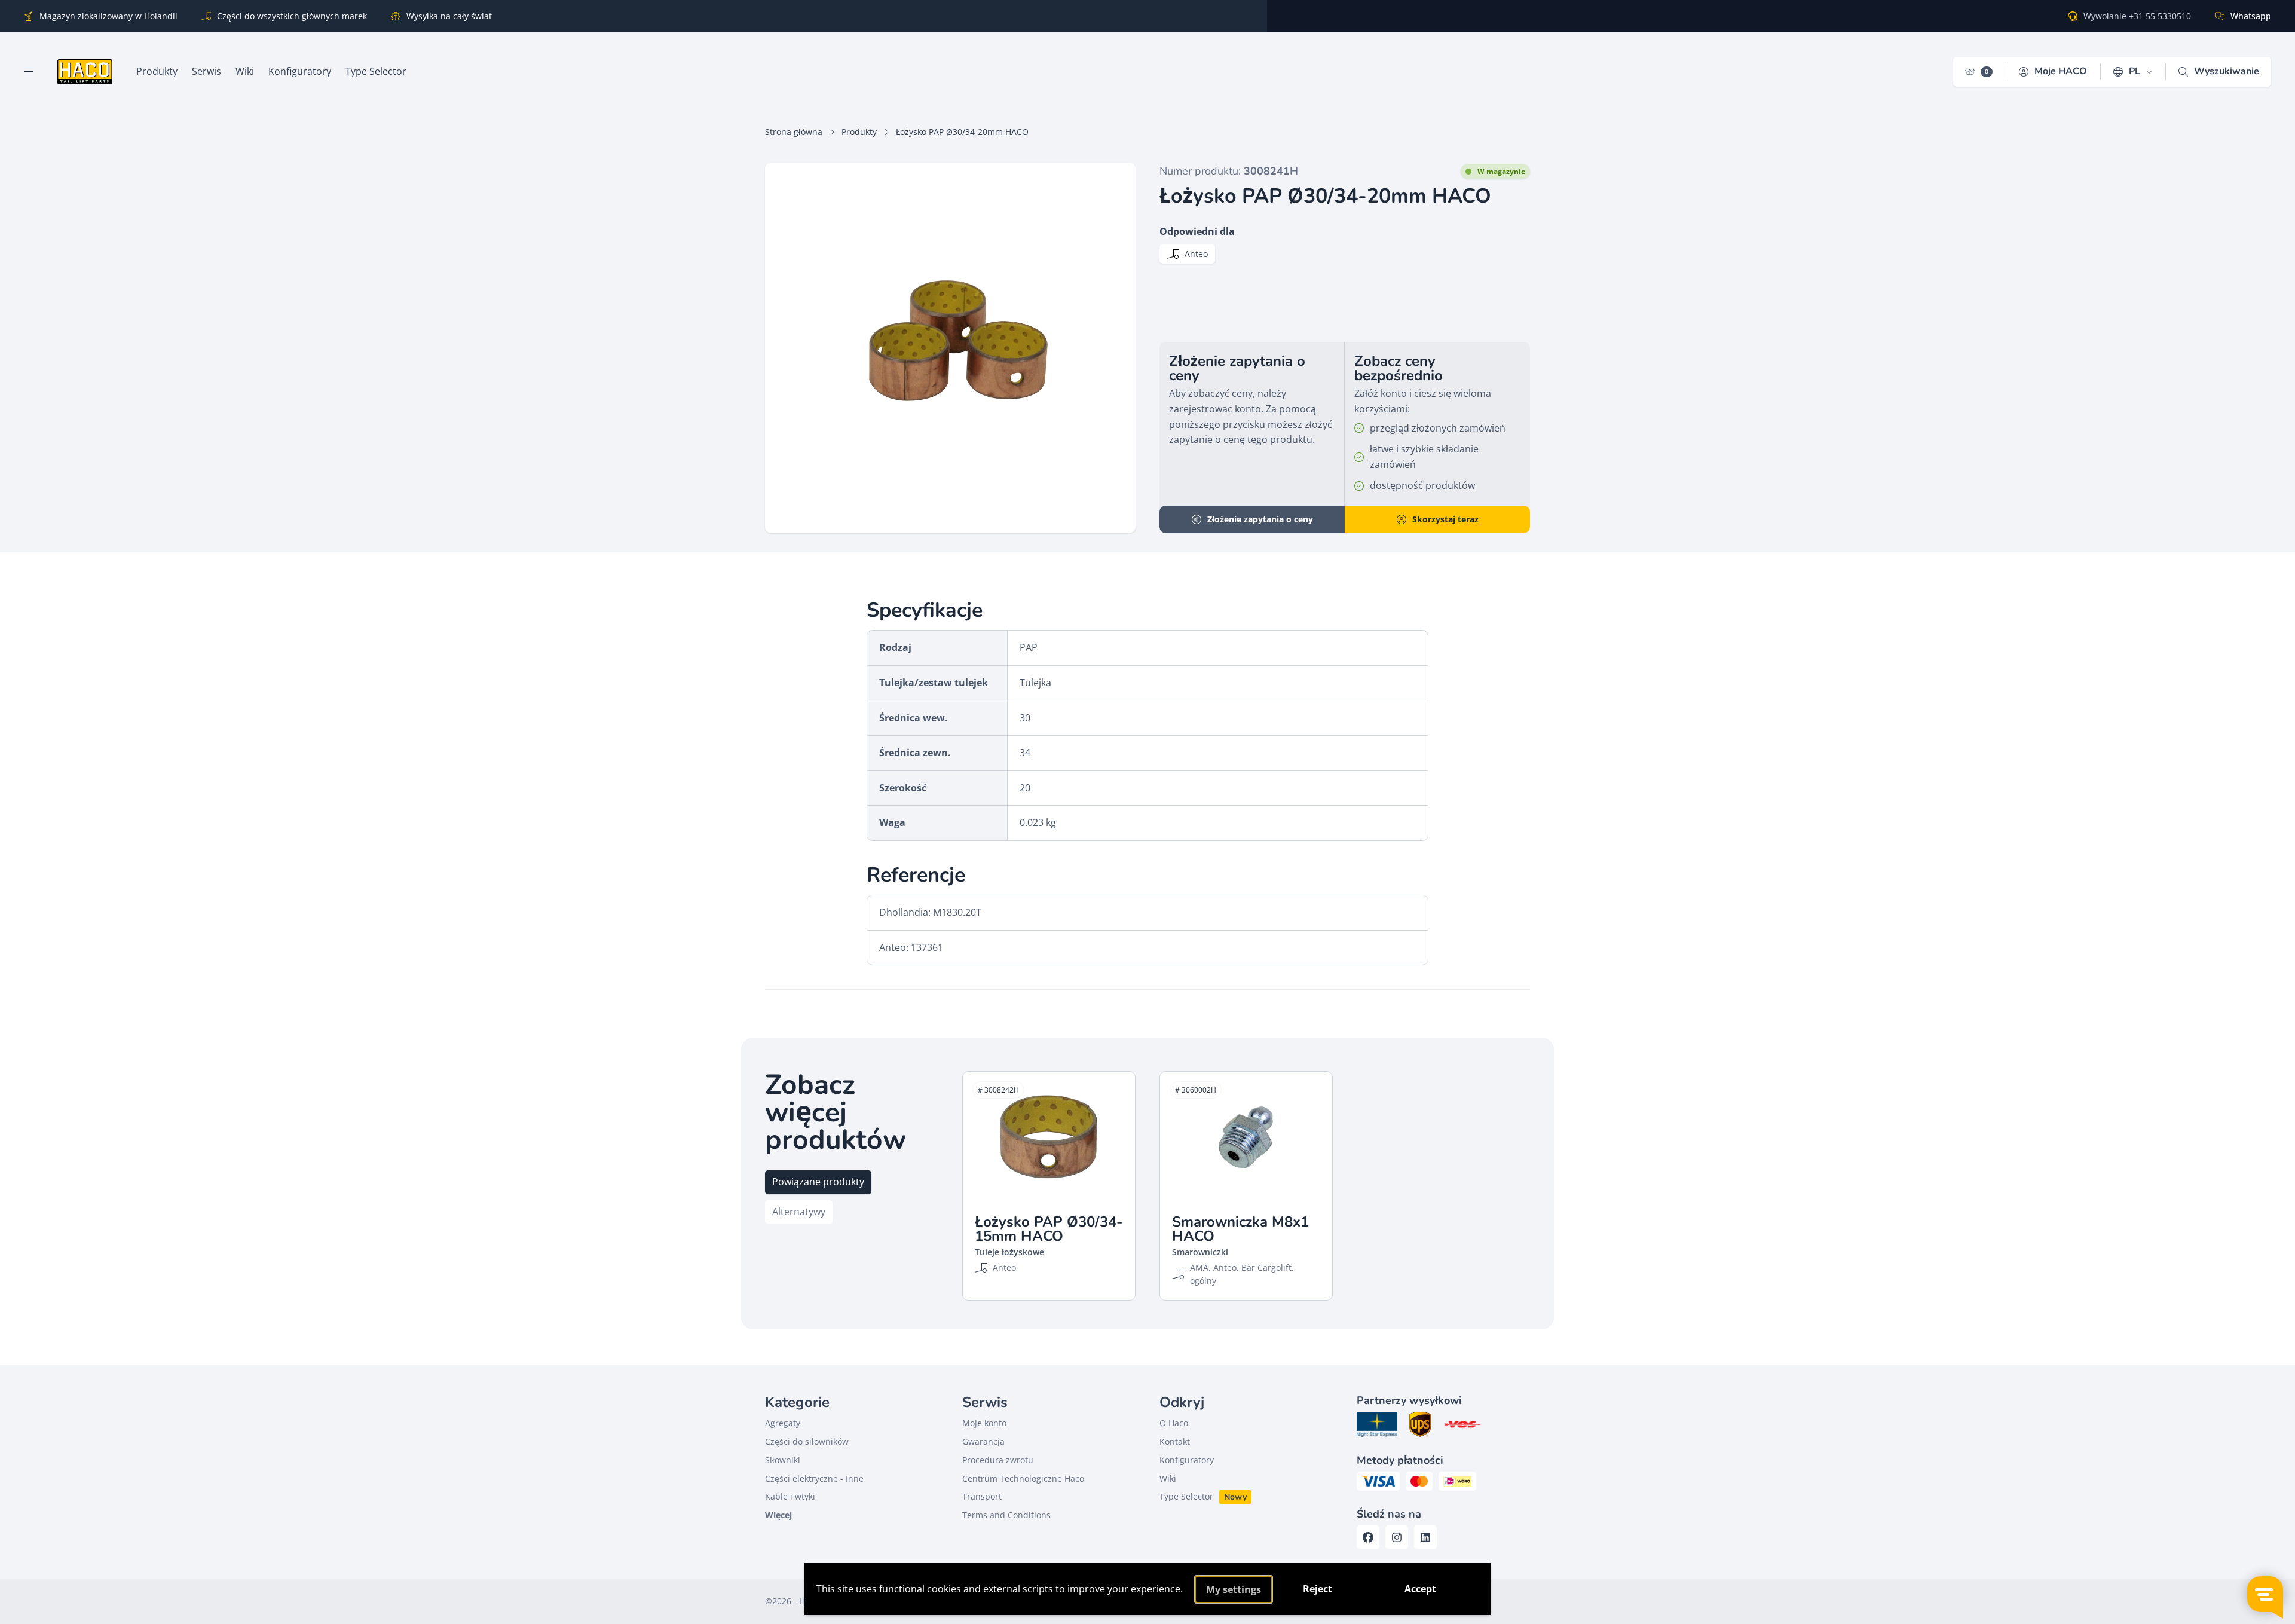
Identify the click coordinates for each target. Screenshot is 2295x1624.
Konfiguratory (1187, 1460)
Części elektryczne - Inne (814, 1478)
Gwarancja (983, 1441)
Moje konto (984, 1423)
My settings (1234, 1589)
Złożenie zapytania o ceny (1260, 519)
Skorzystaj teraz (1445, 519)
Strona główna (794, 132)
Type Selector (1186, 1496)
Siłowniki (783, 1460)
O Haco (1174, 1423)
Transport (982, 1496)
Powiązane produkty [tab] (818, 1182)
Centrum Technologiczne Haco (1023, 1478)
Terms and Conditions (1006, 1515)
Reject (1318, 1589)
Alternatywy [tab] (799, 1212)
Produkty (859, 132)
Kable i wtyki (790, 1496)
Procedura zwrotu (998, 1460)
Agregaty (783, 1423)
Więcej (778, 1515)
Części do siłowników (807, 1441)
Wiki (1168, 1478)
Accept (1420, 1589)
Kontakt (1175, 1441)
